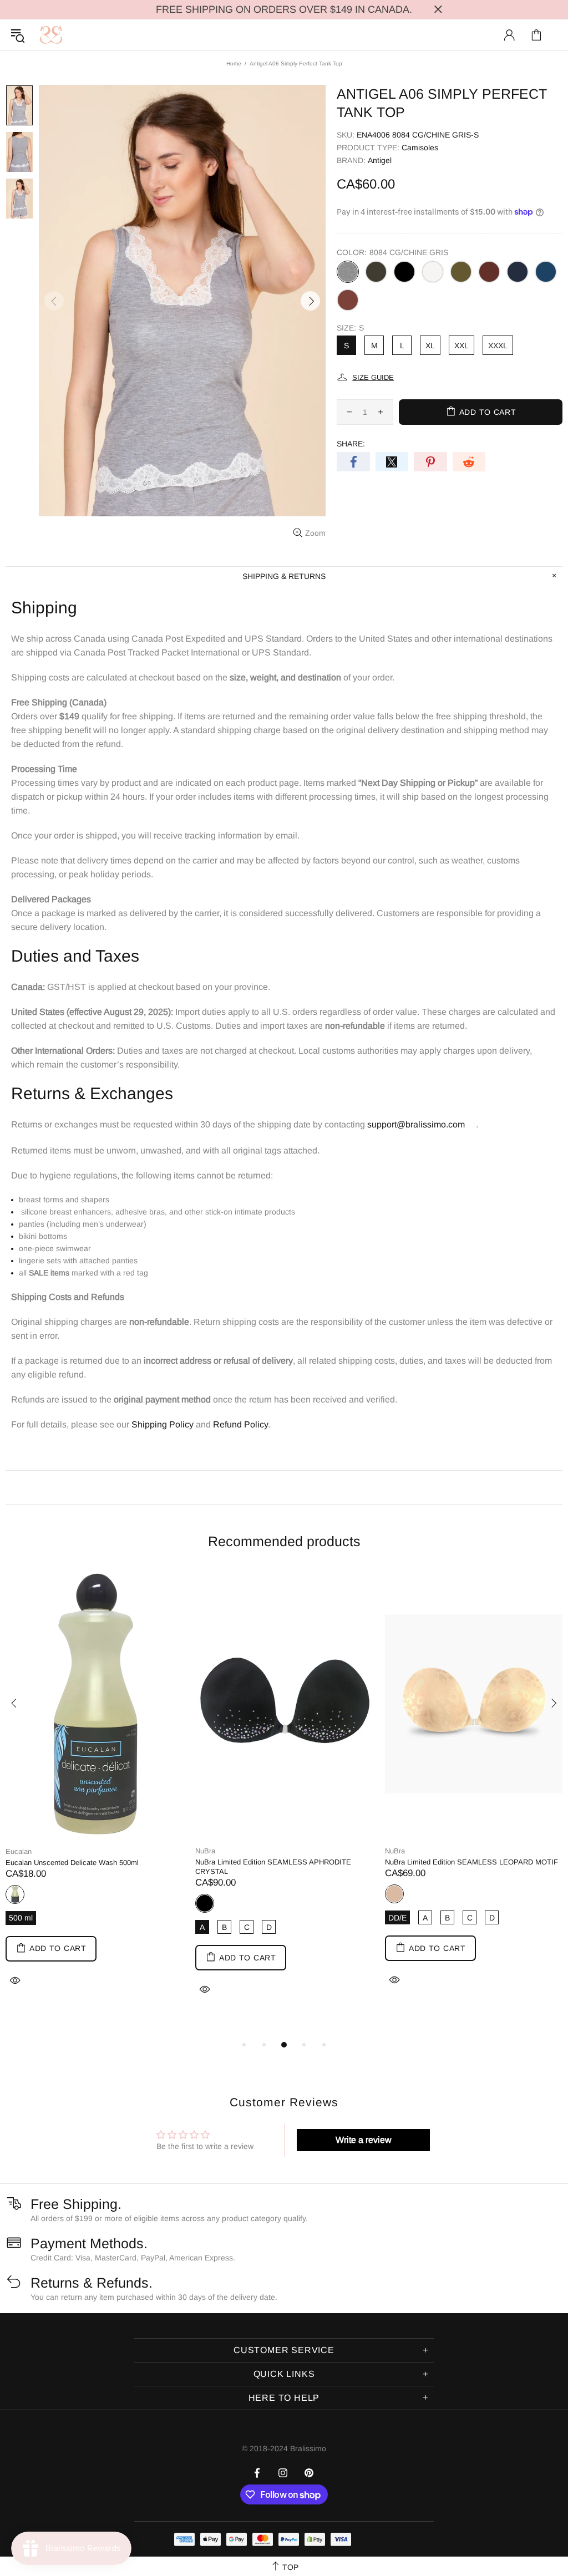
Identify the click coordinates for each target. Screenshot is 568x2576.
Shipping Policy (163, 1424)
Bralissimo (51, 35)
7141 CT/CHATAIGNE (348, 300)
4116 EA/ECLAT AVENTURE (376, 272)
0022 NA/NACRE (433, 272)
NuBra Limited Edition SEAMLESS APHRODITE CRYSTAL (273, 1867)
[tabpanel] (95, 1792)
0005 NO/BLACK (404, 272)
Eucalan (19, 1851)
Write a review (364, 2140)
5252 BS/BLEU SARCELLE (546, 272)
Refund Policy (240, 1424)
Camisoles (420, 148)
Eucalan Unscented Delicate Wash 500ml (72, 1863)
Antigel (380, 160)
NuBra (205, 1851)
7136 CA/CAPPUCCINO (489, 272)
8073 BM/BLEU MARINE (518, 272)
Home (234, 63)
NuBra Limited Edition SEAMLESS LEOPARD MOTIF (471, 1862)
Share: (351, 444)
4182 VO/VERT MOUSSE (461, 272)
